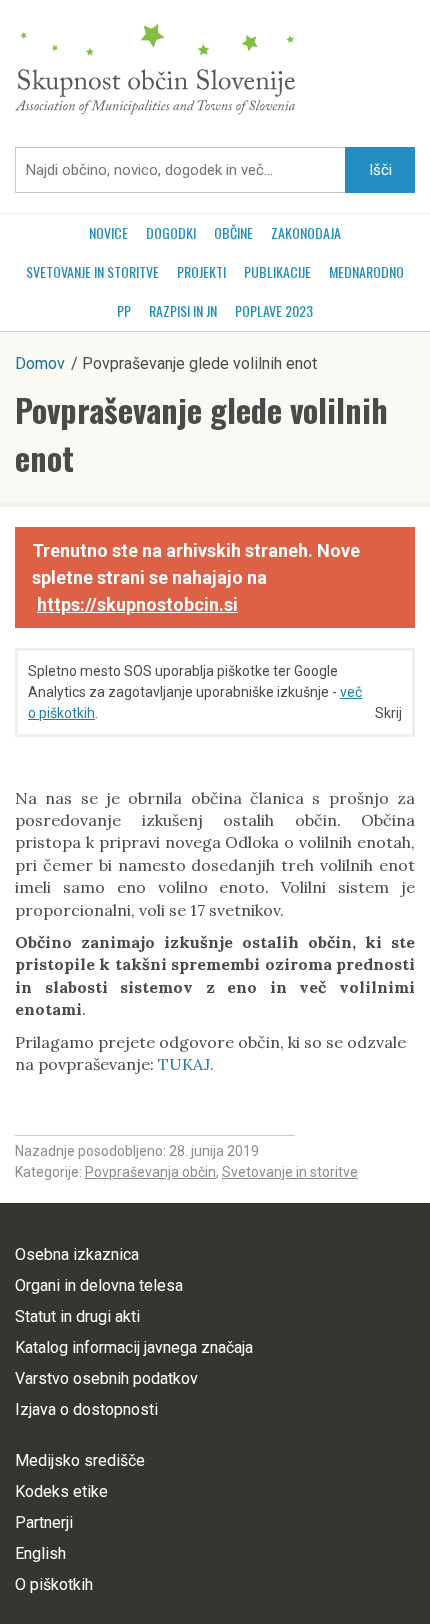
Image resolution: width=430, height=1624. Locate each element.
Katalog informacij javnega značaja (134, 1347)
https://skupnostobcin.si (137, 604)
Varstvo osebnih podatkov (106, 1378)
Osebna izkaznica (77, 1254)
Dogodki (171, 232)
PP (124, 310)
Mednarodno (366, 271)
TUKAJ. (186, 1064)
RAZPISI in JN (183, 310)
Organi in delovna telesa (99, 1285)
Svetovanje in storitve (92, 271)
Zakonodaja (306, 232)
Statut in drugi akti (77, 1316)
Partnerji (44, 1522)
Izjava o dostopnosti (86, 1409)
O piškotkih (54, 1584)
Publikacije (277, 271)
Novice (108, 232)
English (40, 1553)
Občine (233, 232)
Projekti (201, 271)
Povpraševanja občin (150, 1172)
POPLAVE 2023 (274, 310)
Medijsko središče (80, 1460)
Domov (40, 363)
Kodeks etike (61, 1491)
